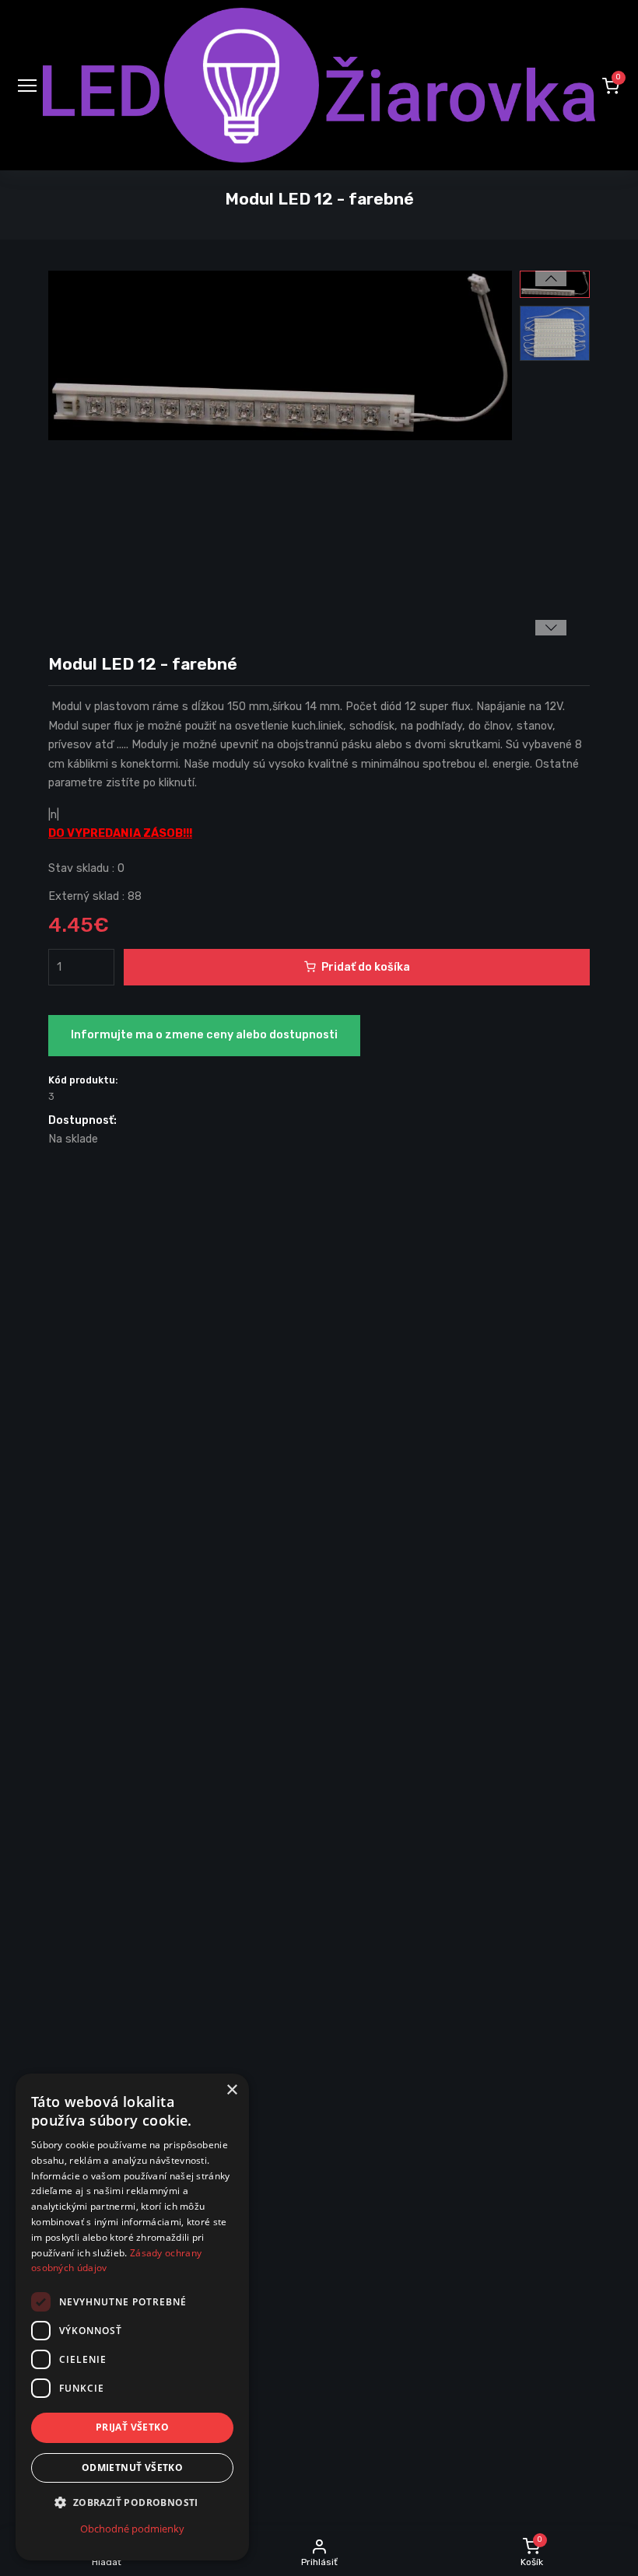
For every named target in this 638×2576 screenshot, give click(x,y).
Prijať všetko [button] (132, 2427)
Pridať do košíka (366, 967)
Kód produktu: (83, 1080)
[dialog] (132, 2317)
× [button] (231, 2090)
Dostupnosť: (82, 1120)
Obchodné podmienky (132, 2529)
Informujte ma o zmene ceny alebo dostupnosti (204, 1035)
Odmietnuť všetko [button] (132, 2467)
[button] (611, 86)
